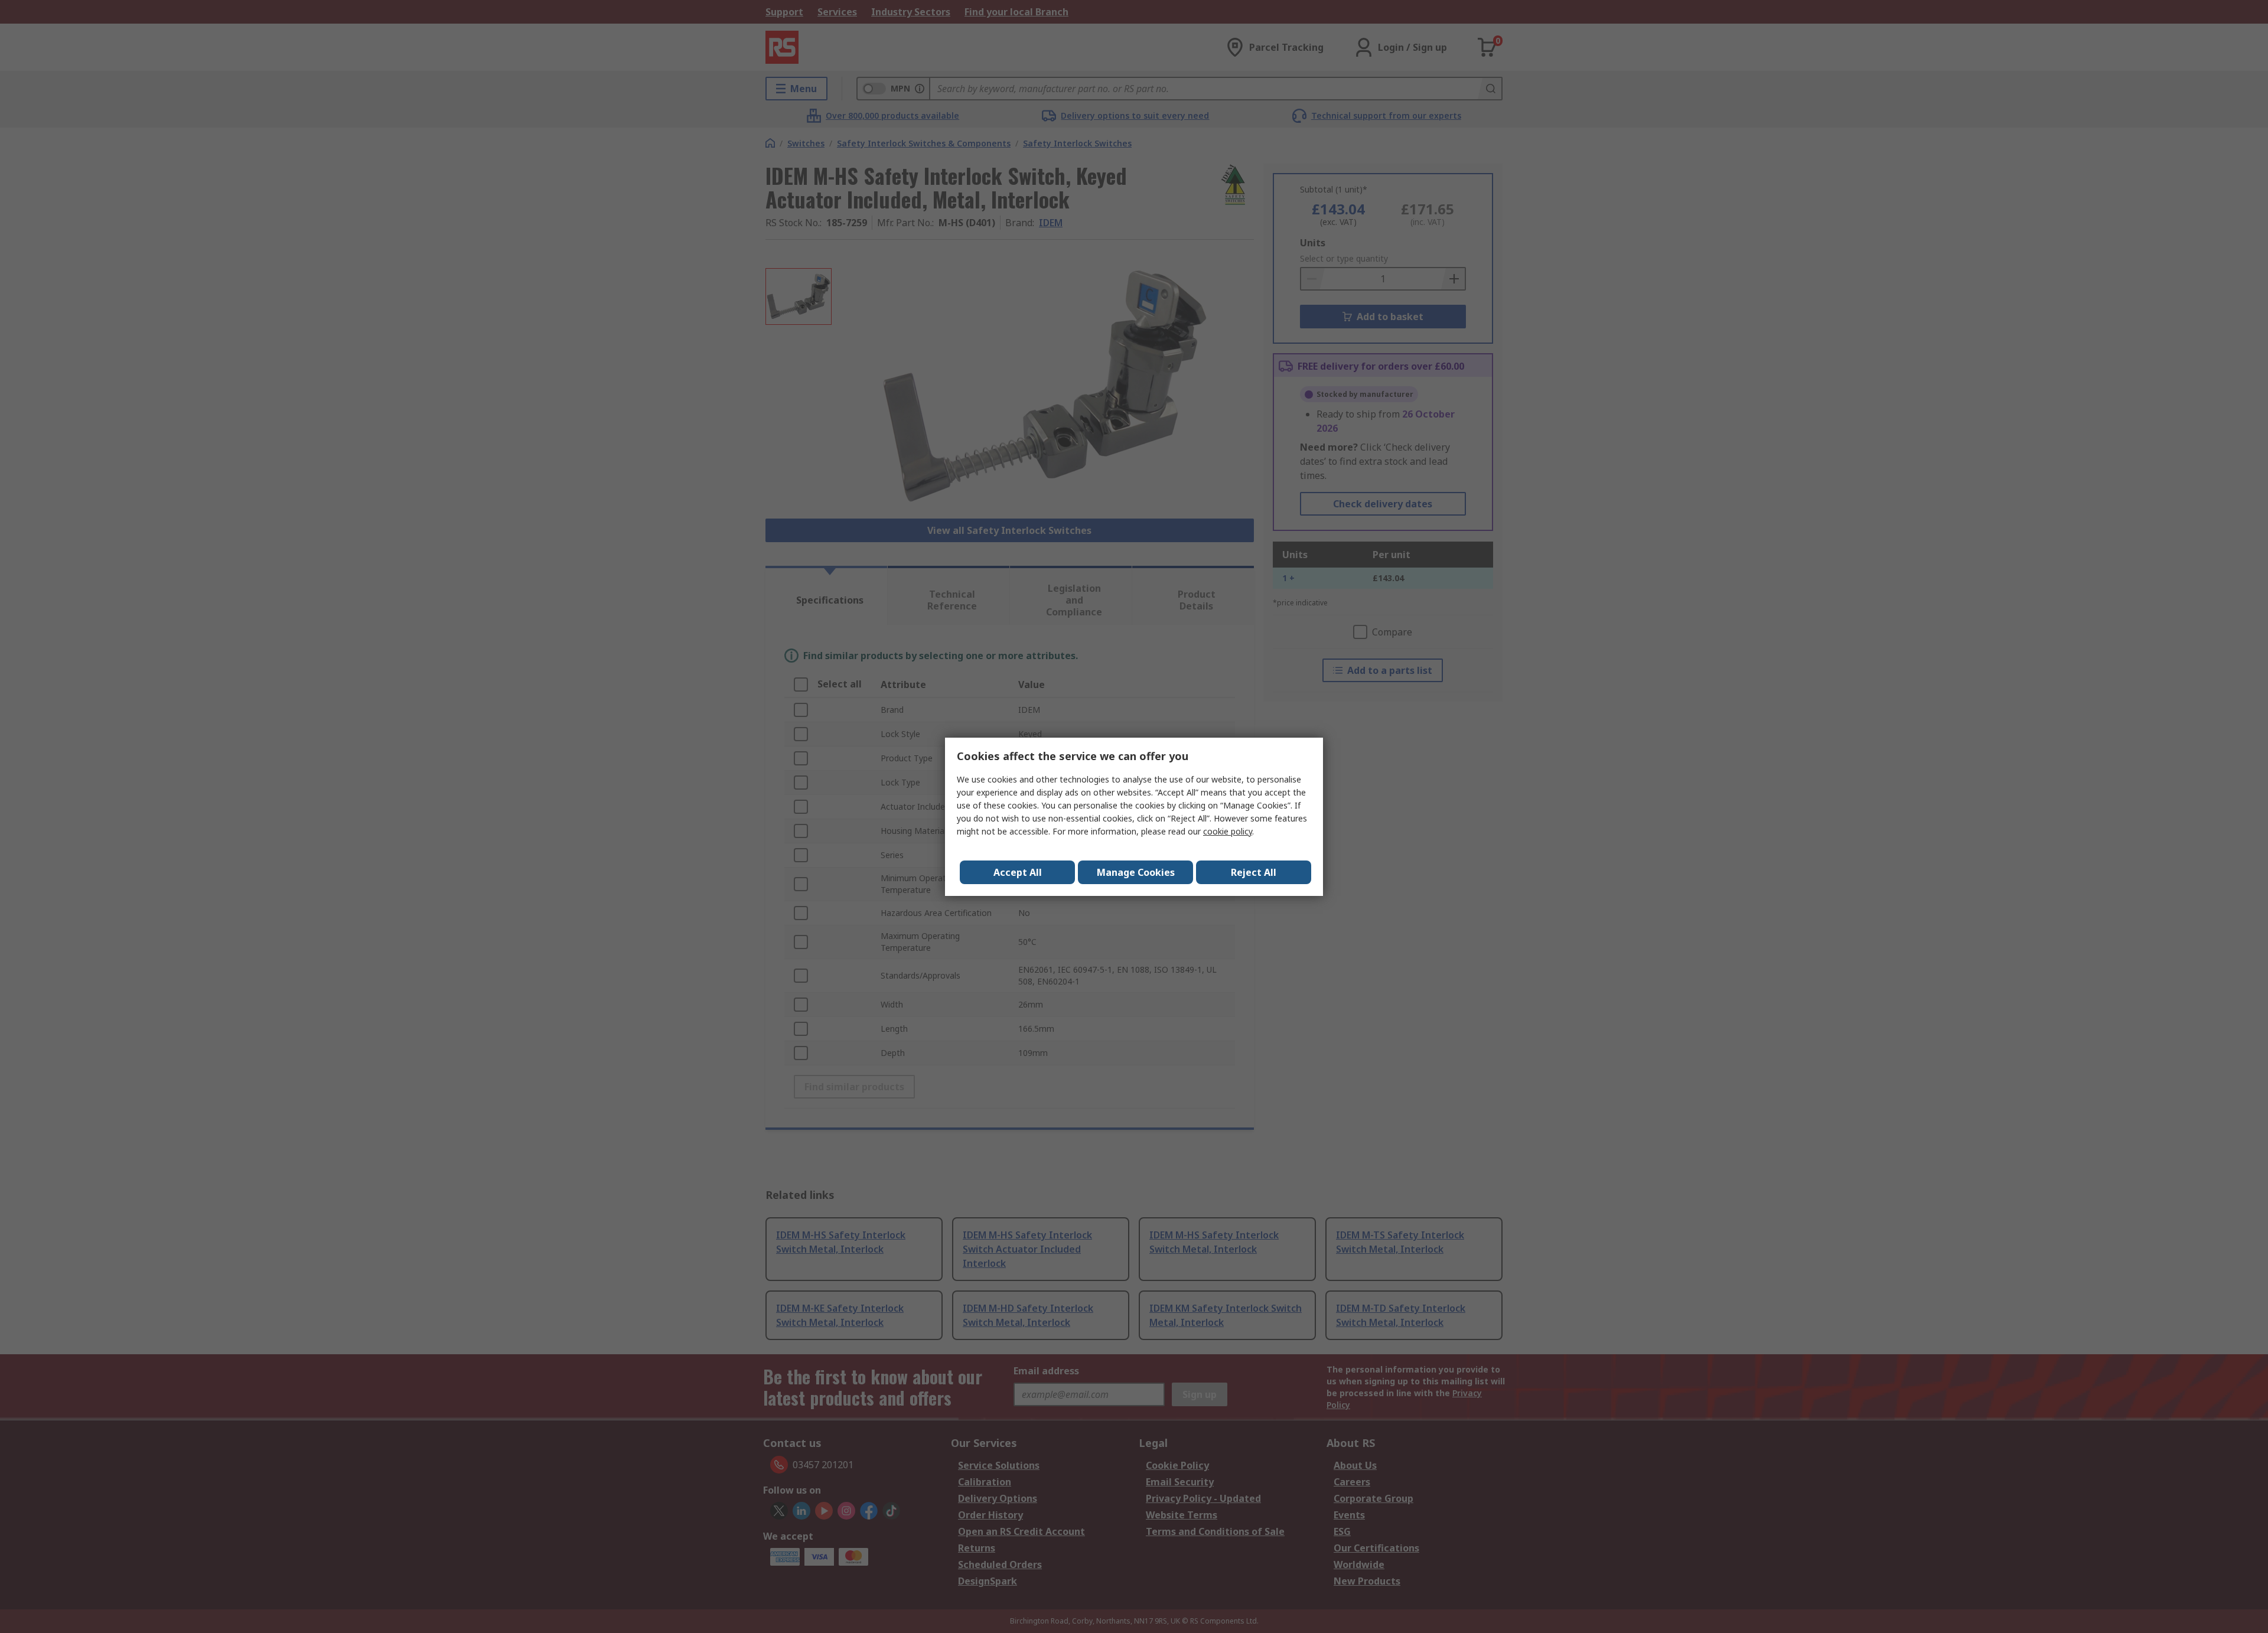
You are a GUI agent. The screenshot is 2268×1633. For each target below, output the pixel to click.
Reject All (1254, 872)
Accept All (1018, 872)
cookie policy (1228, 831)
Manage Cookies (1136, 872)
